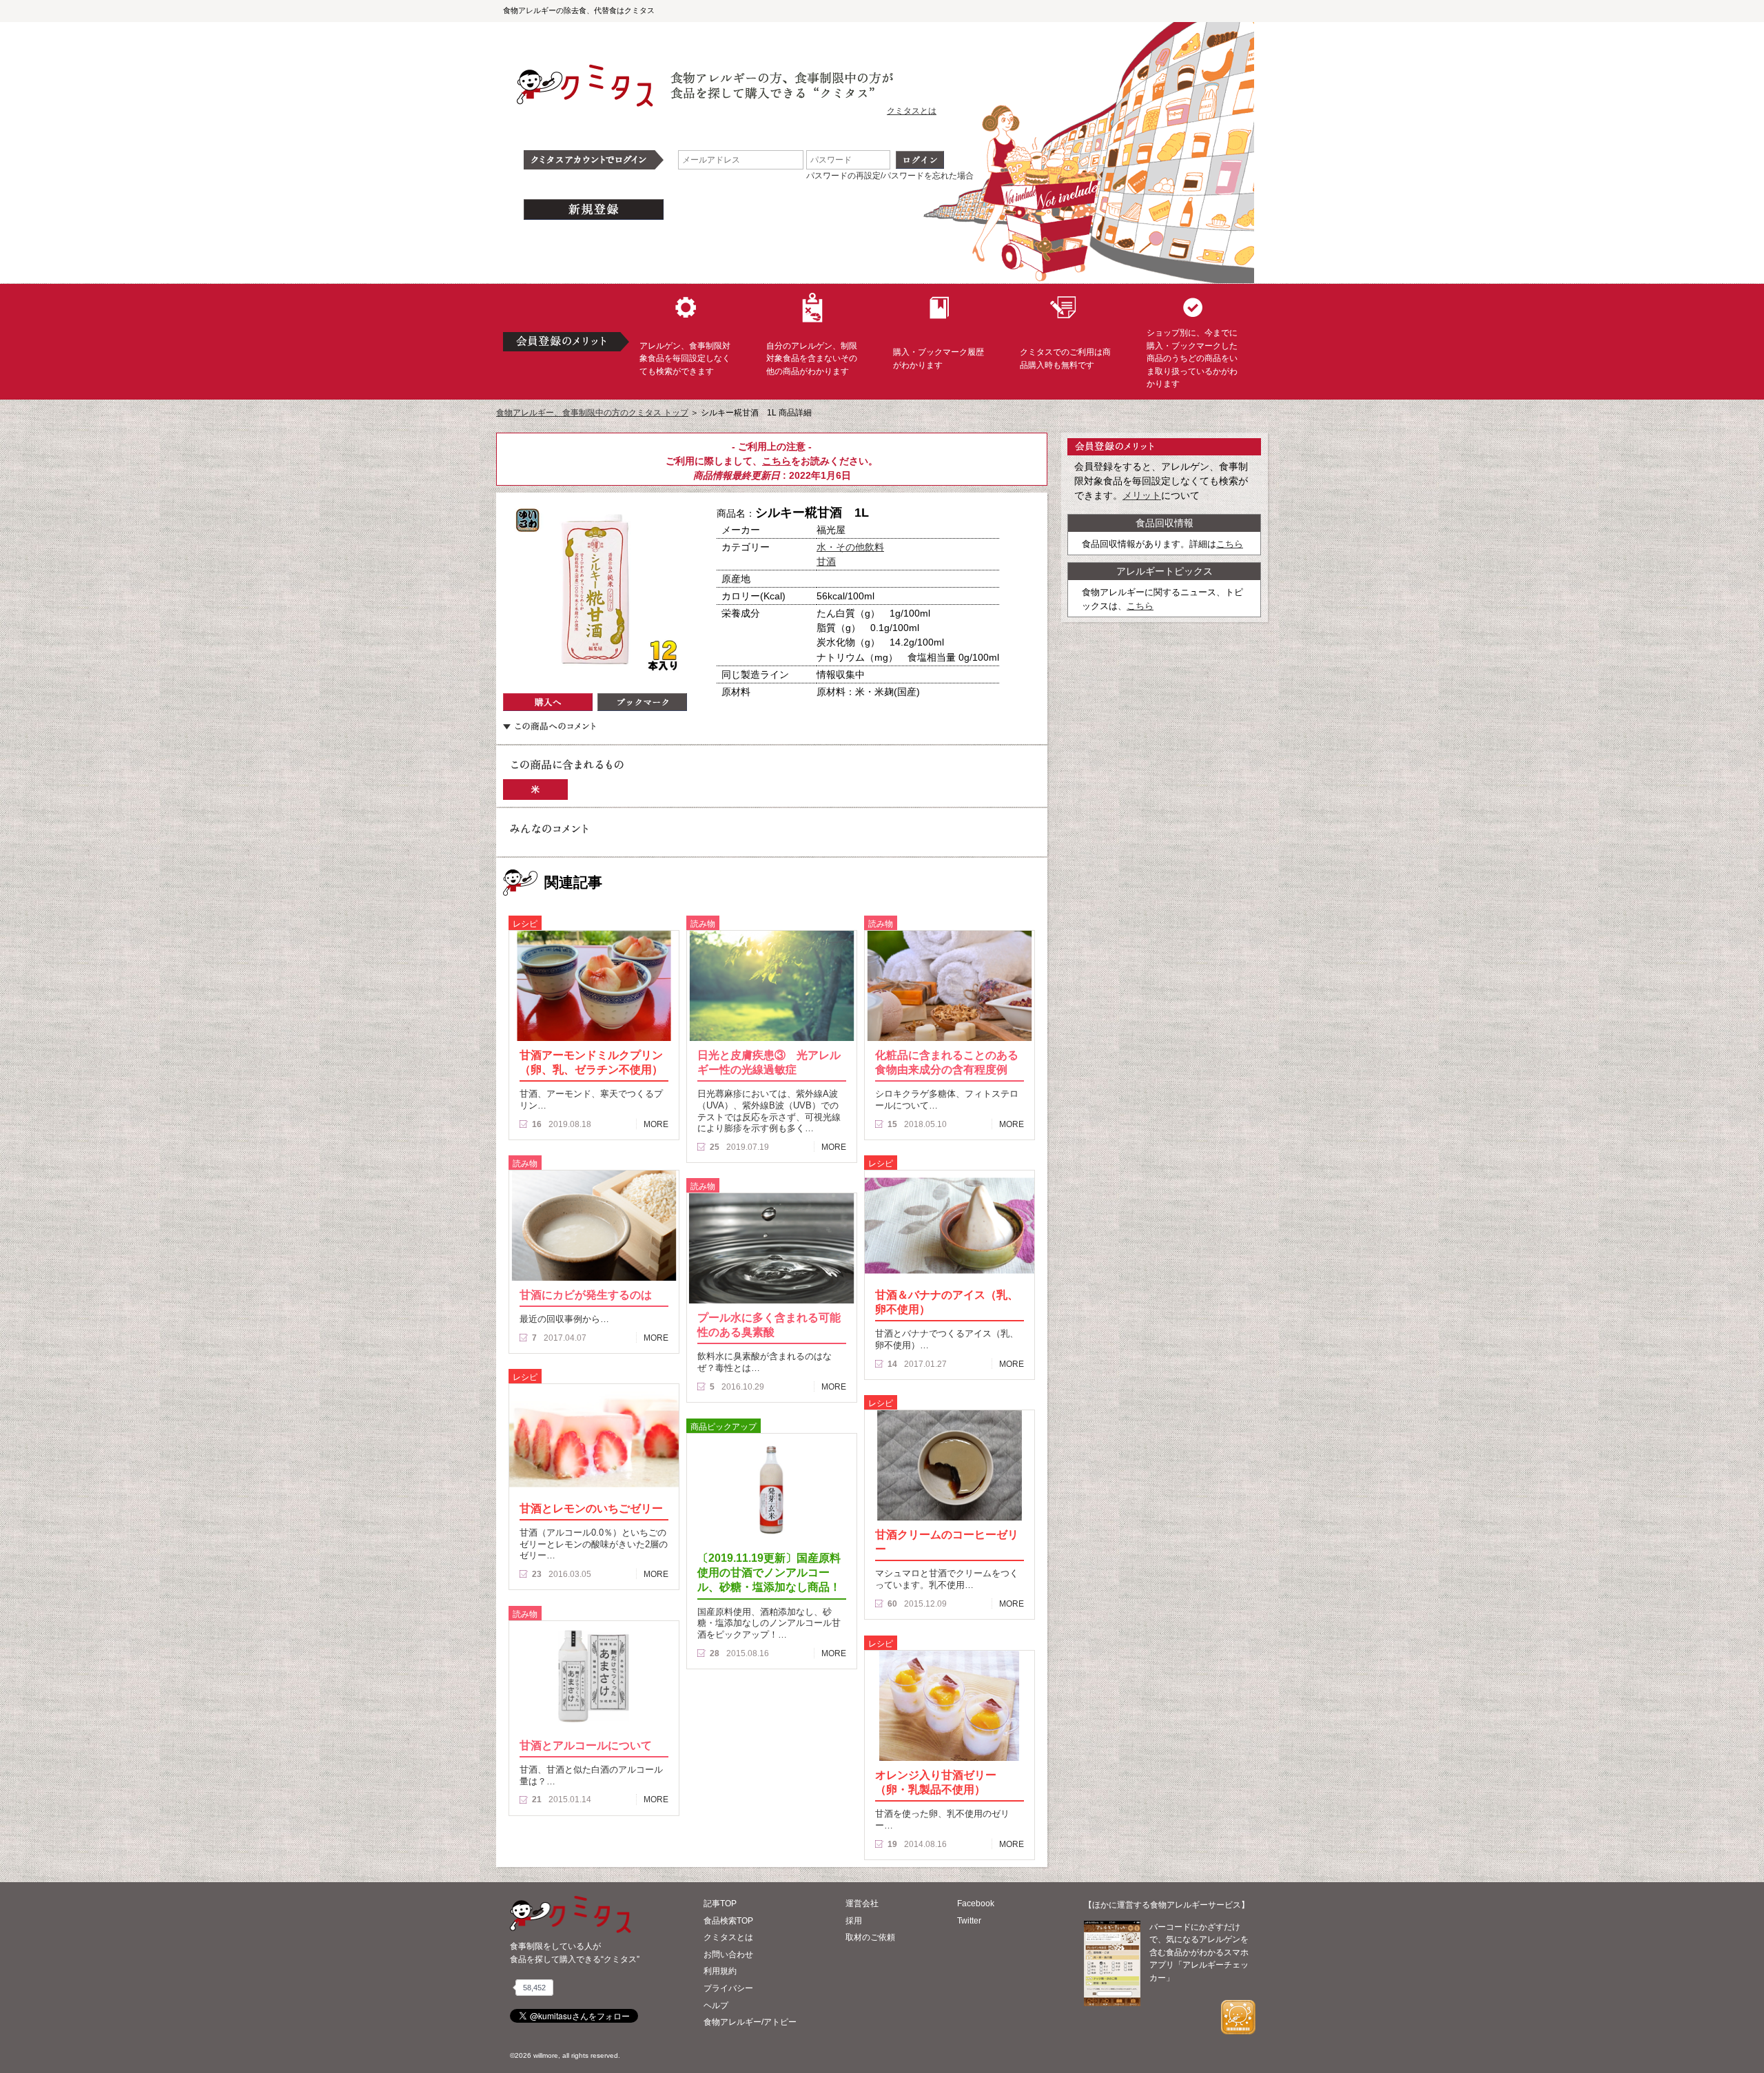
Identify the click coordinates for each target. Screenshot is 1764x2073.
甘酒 (826, 561)
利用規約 (720, 1971)
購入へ (548, 702)
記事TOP (720, 1904)
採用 (854, 1921)
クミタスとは (912, 111)
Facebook (976, 1904)
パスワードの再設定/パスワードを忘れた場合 (890, 176)
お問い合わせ (728, 1955)
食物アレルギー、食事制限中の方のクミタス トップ (592, 413)
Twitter (969, 1921)
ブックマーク (642, 702)
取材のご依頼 (870, 1937)
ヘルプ (716, 2005)
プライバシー (728, 1988)
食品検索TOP (728, 1921)
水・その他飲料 (850, 547)
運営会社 (862, 1904)
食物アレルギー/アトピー (750, 2022)
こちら (777, 461)
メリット (1142, 495)
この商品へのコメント (549, 726)
